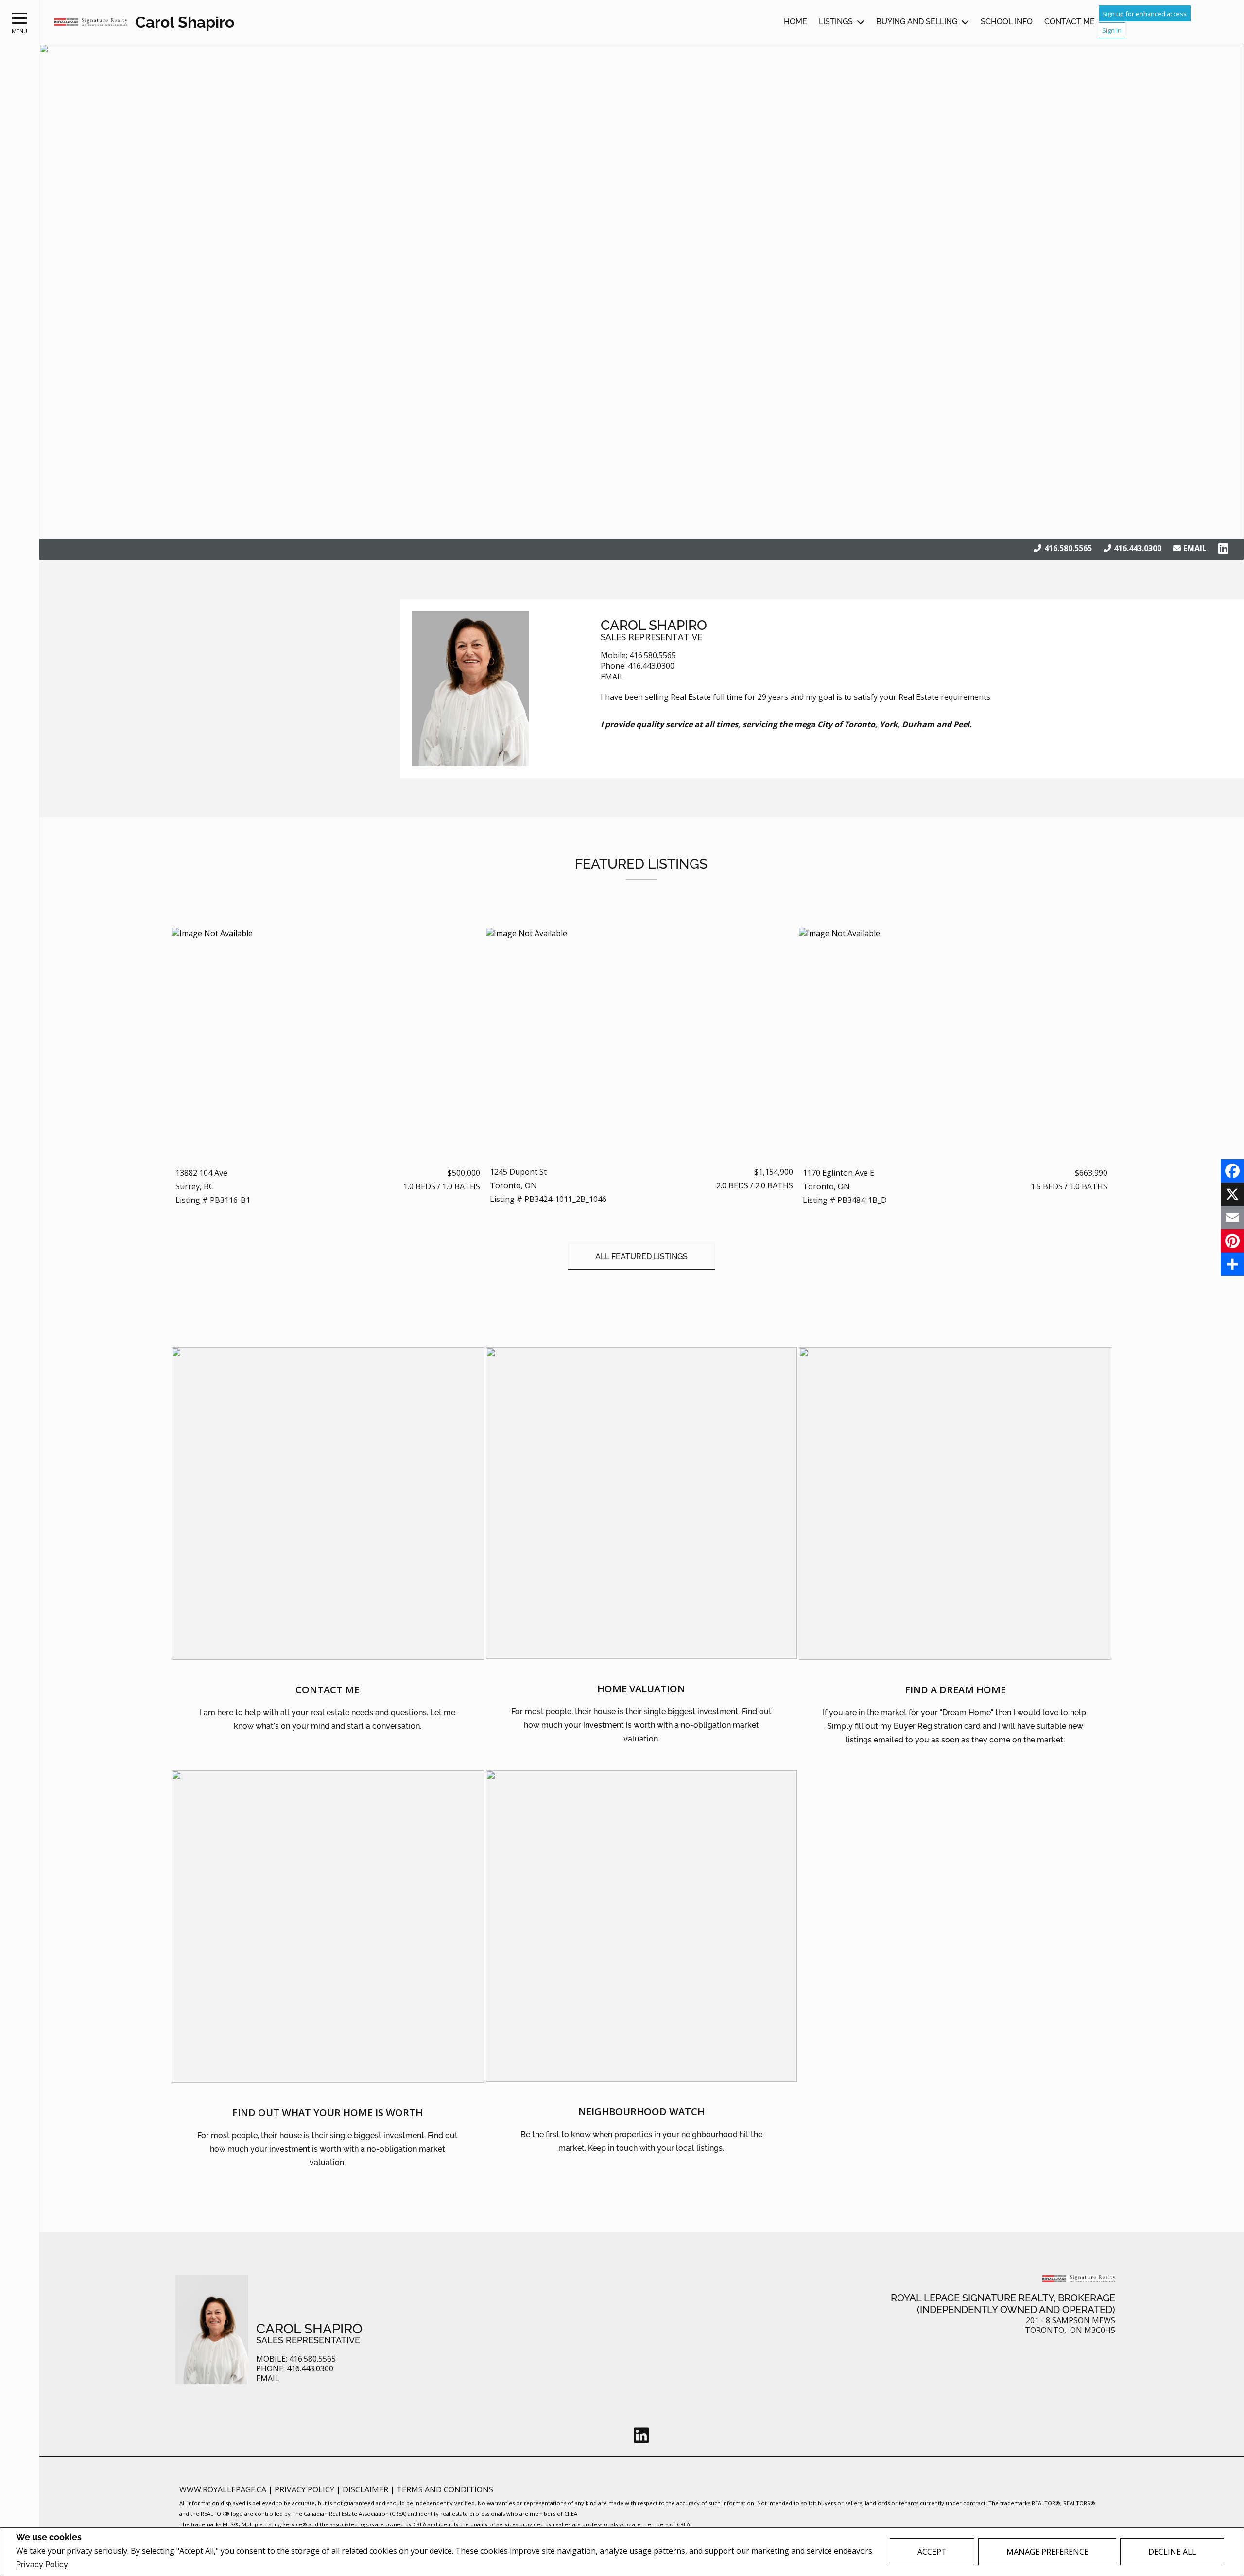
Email (1195, 548)
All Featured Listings (641, 1257)
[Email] (1232, 1218)
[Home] (91, 22)
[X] (1232, 1194)
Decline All (1172, 2552)
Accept (932, 2552)
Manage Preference (1047, 2552)
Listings (836, 22)
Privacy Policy (42, 2565)
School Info (1007, 22)
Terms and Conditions (445, 2489)
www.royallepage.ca (223, 2489)
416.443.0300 (1138, 548)
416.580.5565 (1068, 548)
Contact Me (1070, 22)
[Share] (1232, 1264)
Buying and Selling (917, 22)
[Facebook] (1232, 1171)
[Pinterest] (1232, 1241)
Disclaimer (366, 2489)
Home (795, 22)
